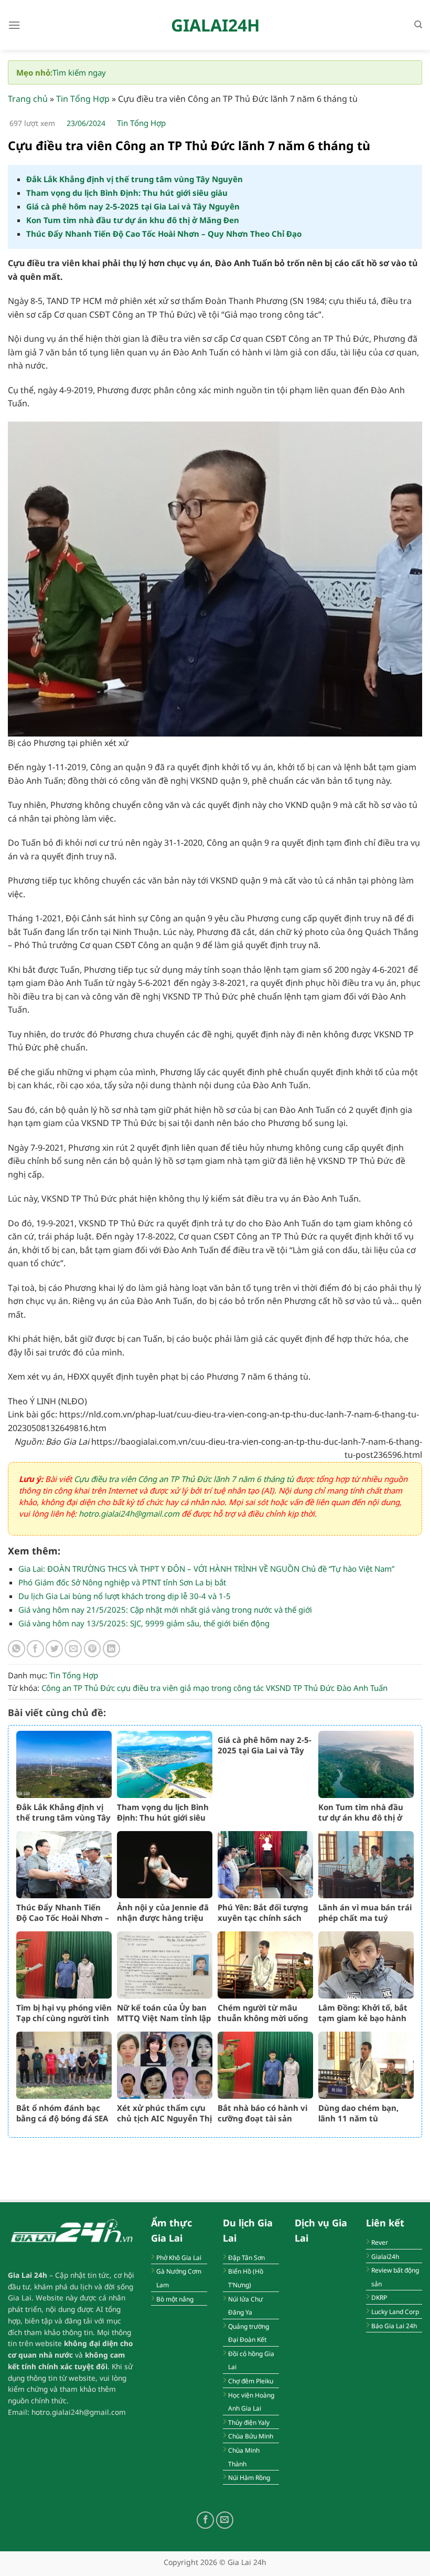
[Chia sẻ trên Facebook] (35, 1649)
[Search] (418, 25)
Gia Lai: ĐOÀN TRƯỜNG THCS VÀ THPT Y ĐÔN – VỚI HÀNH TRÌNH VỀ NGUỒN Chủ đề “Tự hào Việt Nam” (206, 1569)
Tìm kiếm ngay (79, 72)
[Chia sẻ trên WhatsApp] (17, 1649)
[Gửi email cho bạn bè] (73, 1649)
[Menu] (14, 25)
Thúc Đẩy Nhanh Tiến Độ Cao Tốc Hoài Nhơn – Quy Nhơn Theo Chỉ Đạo (164, 234)
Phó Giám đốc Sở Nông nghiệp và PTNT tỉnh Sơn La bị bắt (122, 1582)
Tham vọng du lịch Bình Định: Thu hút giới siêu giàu (127, 193)
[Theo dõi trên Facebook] (205, 2520)
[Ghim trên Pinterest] (93, 1649)
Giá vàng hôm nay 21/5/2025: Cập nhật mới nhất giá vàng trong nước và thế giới (165, 1610)
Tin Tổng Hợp (83, 99)
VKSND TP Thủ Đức (300, 1688)
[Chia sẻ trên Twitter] (54, 1649)
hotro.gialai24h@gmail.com (129, 1513)
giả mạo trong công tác (222, 1688)
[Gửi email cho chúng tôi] (225, 2520)
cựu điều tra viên (147, 1688)
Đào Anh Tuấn (362, 1688)
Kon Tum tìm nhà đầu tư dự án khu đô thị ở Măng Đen (133, 220)
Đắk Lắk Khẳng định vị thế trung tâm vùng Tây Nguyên (135, 179)
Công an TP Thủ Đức (78, 1688)
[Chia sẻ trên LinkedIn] (111, 1649)
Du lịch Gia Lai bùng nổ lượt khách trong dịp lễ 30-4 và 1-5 (125, 1596)
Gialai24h (215, 25)
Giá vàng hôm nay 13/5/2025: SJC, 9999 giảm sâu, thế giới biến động (144, 1623)
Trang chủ (28, 99)
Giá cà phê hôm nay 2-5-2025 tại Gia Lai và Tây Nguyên (133, 206)
